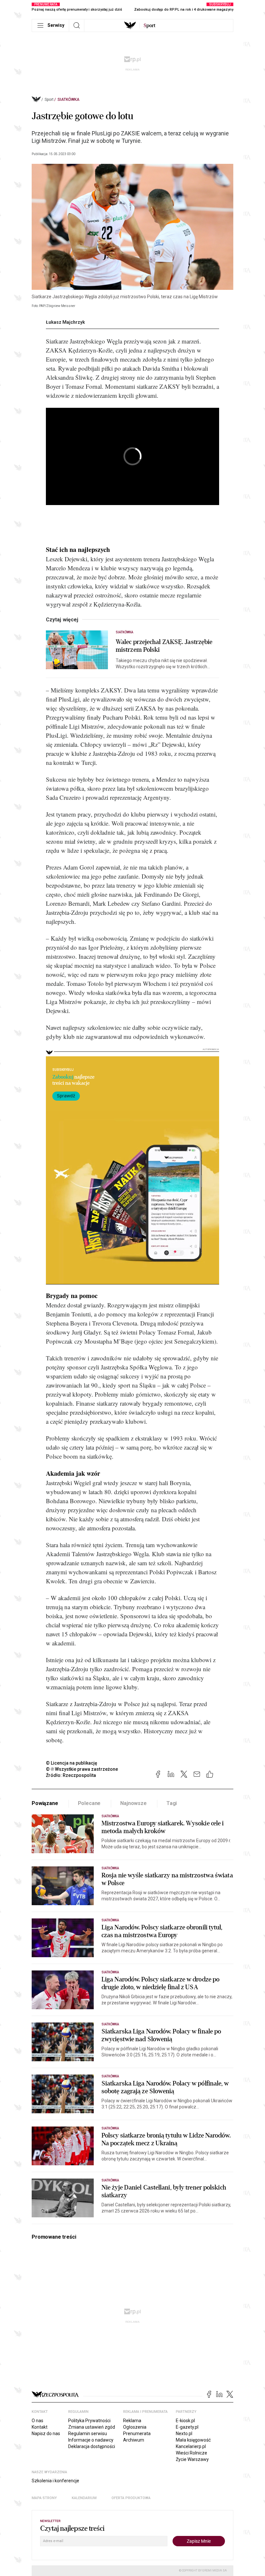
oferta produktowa (131, 2498)
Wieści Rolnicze (191, 2453)
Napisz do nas (46, 2433)
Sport (49, 100)
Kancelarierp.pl (191, 2446)
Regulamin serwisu (88, 2433)
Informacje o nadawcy (91, 2440)
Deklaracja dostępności (92, 2446)
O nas (37, 2421)
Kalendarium (84, 2498)
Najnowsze (133, 1803)
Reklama (132, 2421)
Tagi (172, 1803)
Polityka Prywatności (89, 2421)
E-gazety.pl (187, 2427)
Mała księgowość (193, 2440)
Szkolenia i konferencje (55, 2481)
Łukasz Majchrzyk (65, 322)
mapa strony (44, 2498)
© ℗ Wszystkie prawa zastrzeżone (82, 1769)
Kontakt (40, 2427)
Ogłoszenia (135, 2427)
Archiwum (134, 2440)
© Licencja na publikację (72, 1763)
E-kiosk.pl (185, 2421)
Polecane (89, 1803)
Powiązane (45, 1803)
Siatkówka (69, 100)
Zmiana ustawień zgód (92, 2427)
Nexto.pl (184, 2433)
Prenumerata (137, 2433)
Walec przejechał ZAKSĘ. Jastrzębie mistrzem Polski (164, 646)
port (149, 26)
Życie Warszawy (192, 2459)
